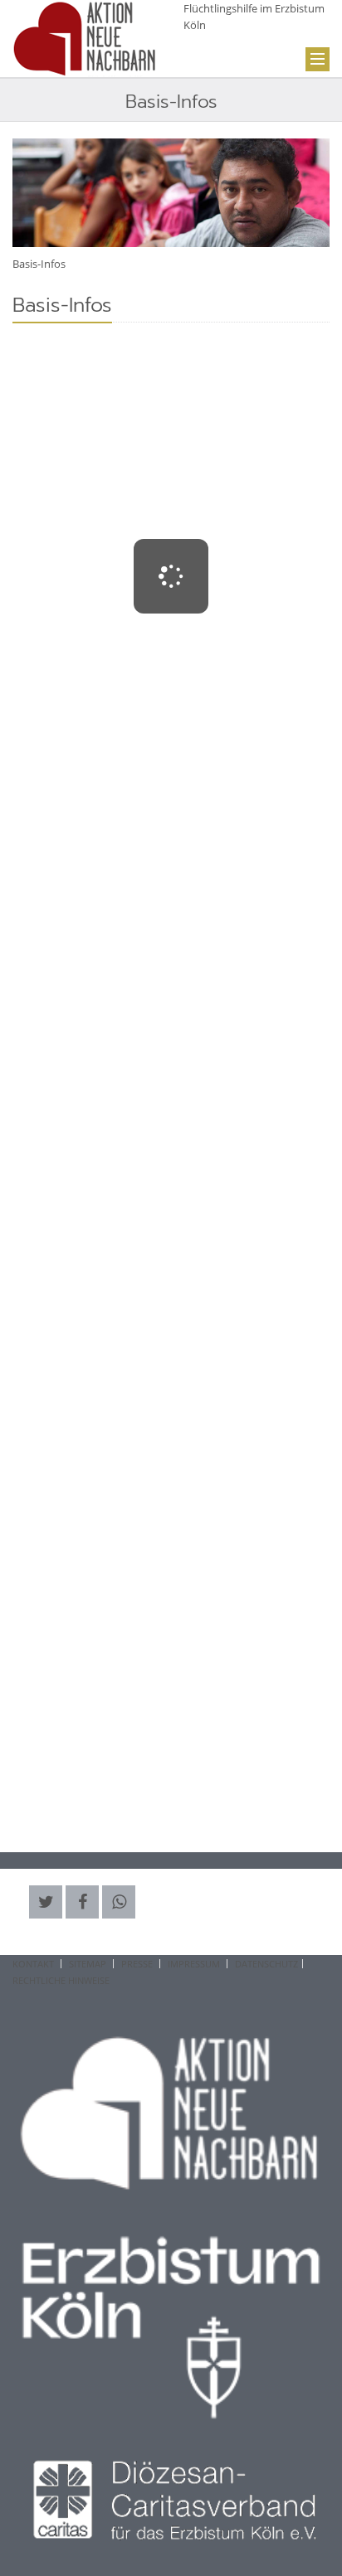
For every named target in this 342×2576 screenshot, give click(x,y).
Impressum (194, 1964)
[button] (46, 1902)
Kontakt (33, 1964)
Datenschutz (266, 1964)
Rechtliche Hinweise (61, 1980)
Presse (137, 1964)
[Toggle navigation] (318, 59)
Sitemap (88, 1964)
